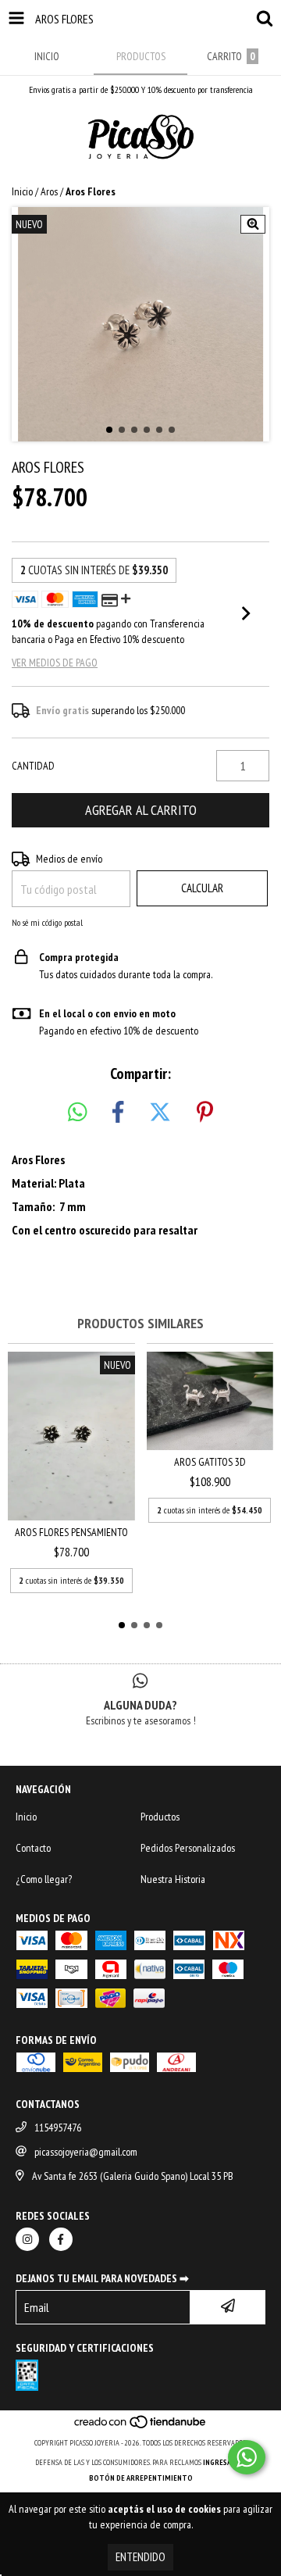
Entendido (140, 2557)
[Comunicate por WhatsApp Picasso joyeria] (247, 2457)
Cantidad (33, 766)
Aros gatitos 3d (210, 1462)
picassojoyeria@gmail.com (86, 2152)
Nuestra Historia (173, 1879)
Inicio (22, 191)
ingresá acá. (225, 2462)
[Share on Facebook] (118, 1113)
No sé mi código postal (47, 922)
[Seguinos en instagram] (27, 2239)
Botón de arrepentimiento (141, 2478)
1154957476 (58, 2128)
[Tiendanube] (141, 2427)
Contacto (33, 1848)
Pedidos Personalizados (188, 1848)
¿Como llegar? (44, 1879)
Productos (160, 1817)
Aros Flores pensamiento (71, 1532)
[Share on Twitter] (160, 1113)
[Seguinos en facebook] (61, 2239)
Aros (49, 191)
